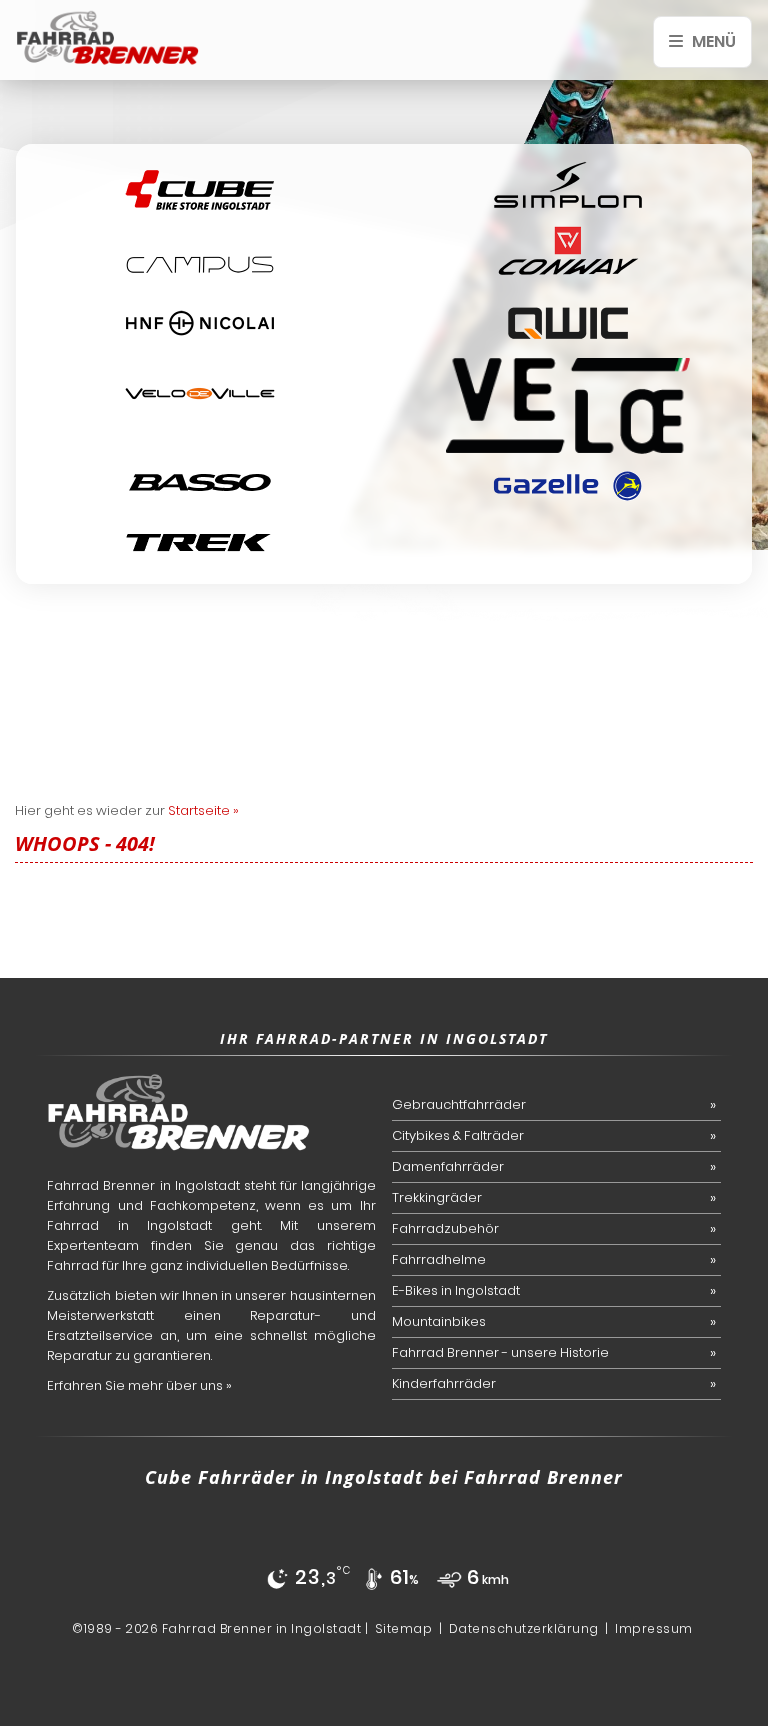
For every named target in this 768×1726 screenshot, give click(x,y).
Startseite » (203, 810)
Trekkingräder (437, 1197)
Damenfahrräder (448, 1166)
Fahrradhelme (439, 1259)
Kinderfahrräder (444, 1383)
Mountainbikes (439, 1321)
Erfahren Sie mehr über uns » (139, 1385)
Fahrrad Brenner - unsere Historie (500, 1352)
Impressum (654, 1628)
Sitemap (404, 1628)
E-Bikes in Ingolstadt (456, 1290)
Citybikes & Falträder (458, 1135)
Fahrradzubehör (445, 1228)
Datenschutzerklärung (524, 1628)
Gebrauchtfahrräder (459, 1104)
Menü (712, 41)
